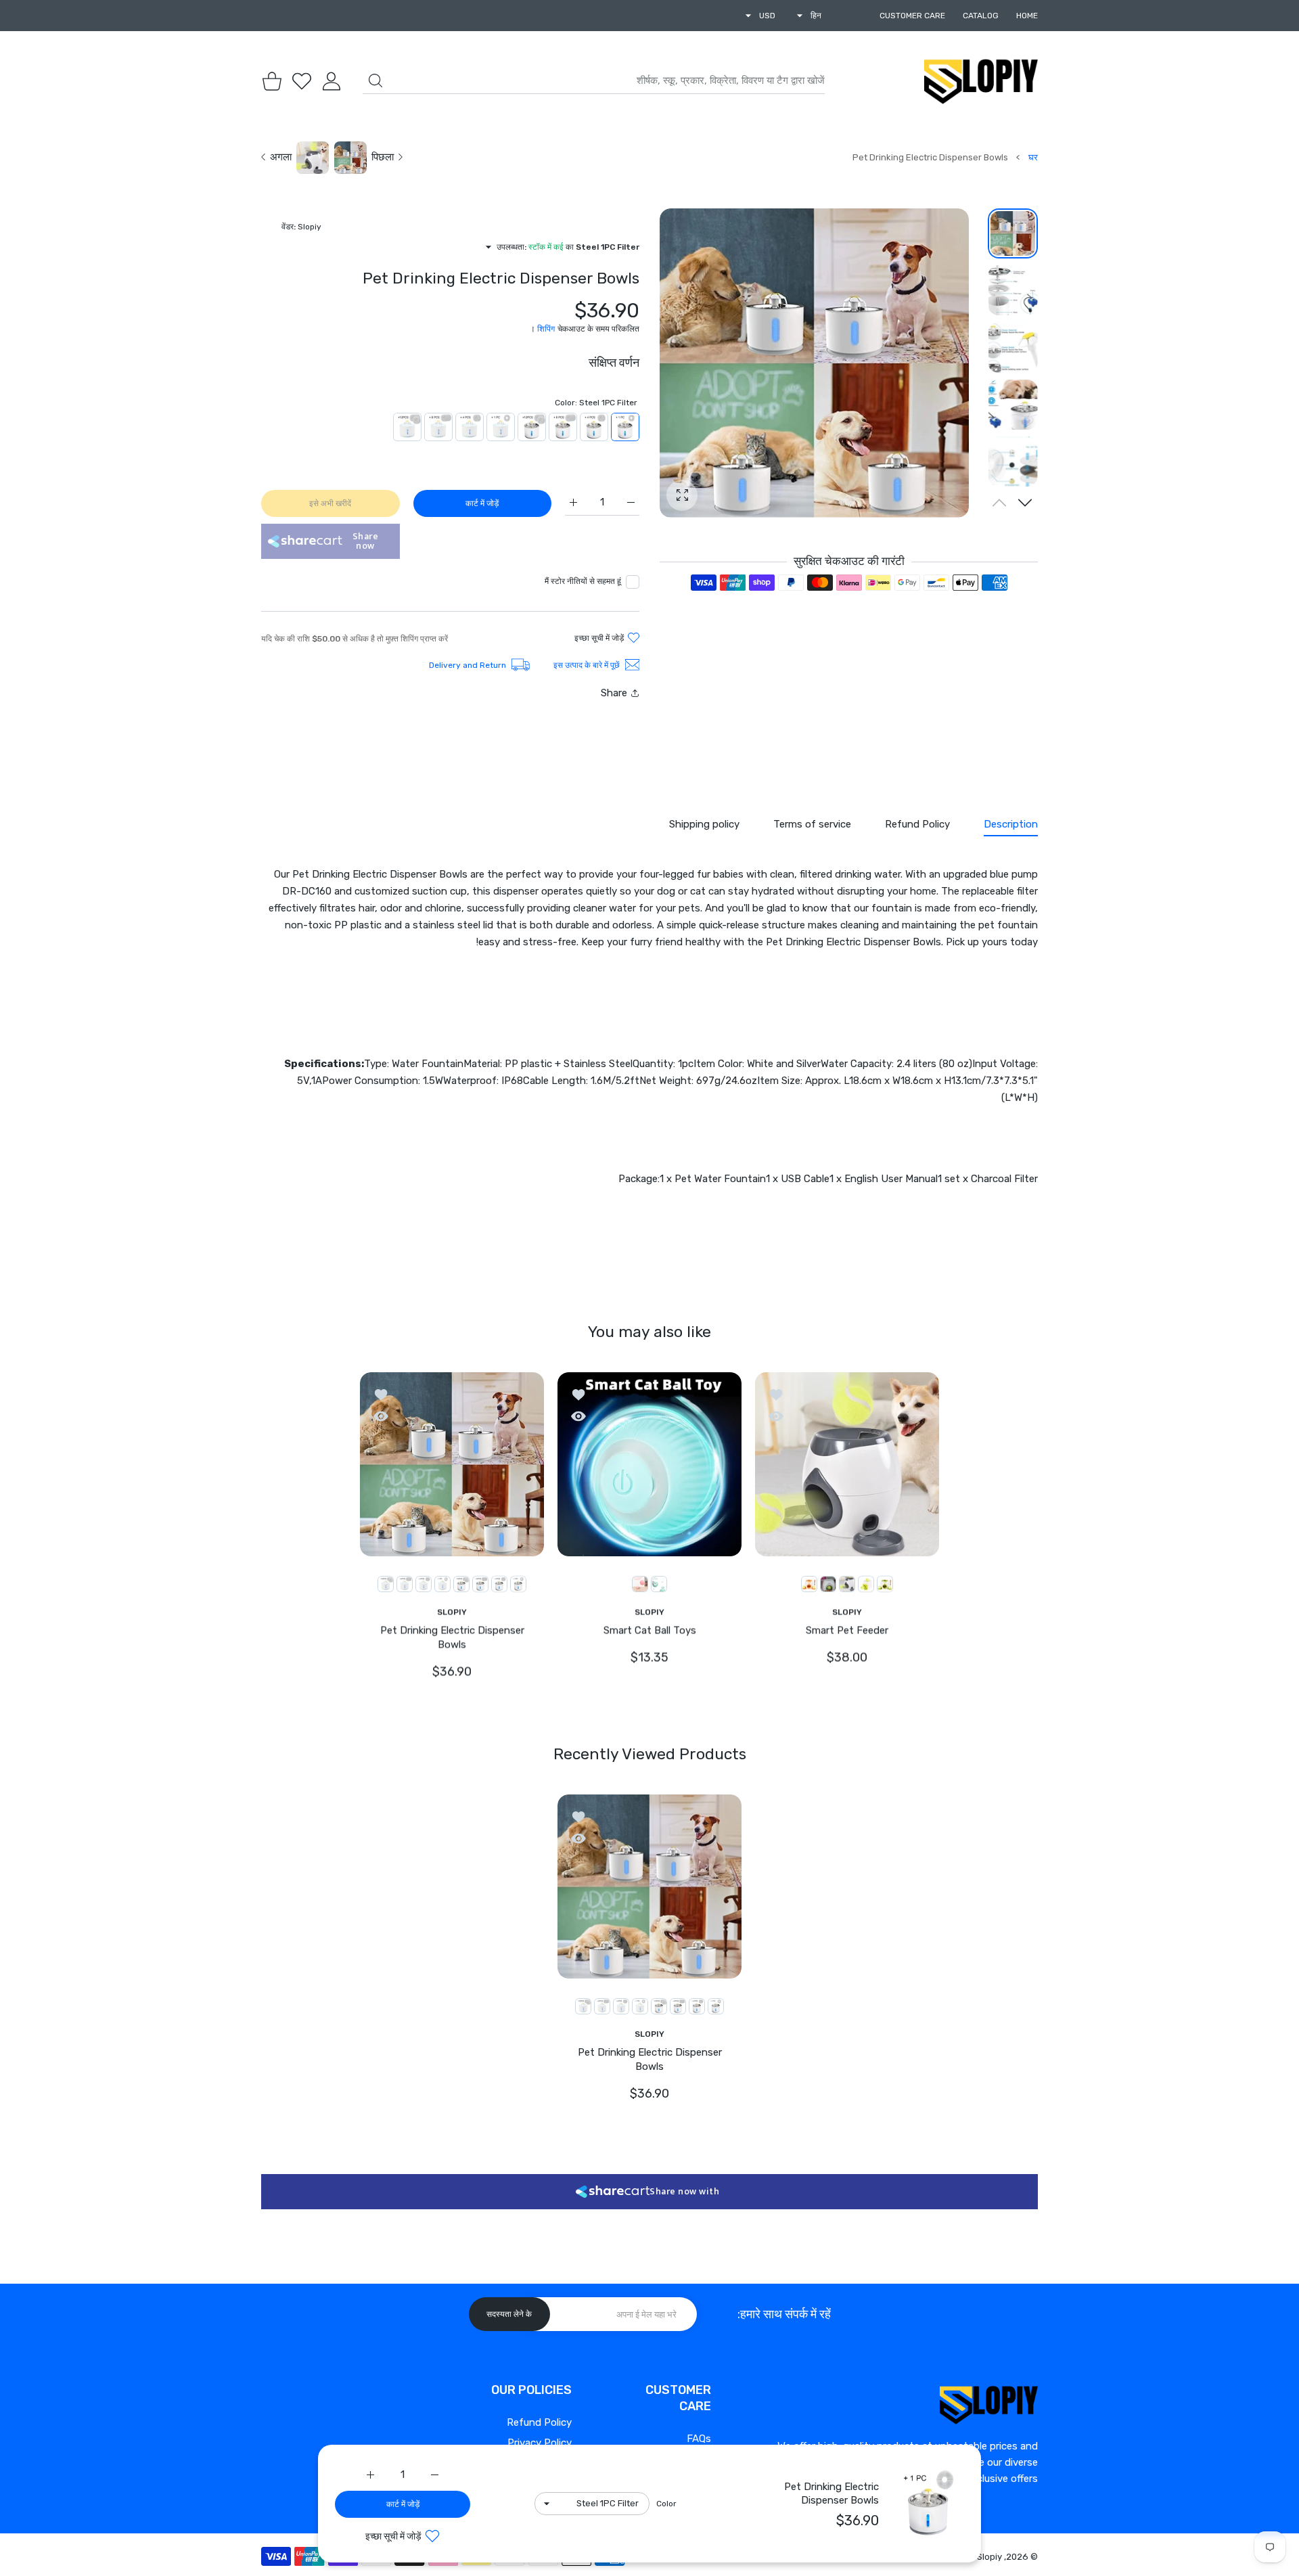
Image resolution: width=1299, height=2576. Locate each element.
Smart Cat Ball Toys (650, 1630)
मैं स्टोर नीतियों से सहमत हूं (583, 581)
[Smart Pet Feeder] (847, 1464)
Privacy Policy (540, 2443)
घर (1033, 157)
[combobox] (594, 81)
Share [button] (614, 693)
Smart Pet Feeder (847, 1630)
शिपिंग (546, 329)
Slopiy (989, 2557)
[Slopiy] (981, 81)
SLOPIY (847, 1611)
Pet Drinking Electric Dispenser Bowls (452, 1637)
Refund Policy (539, 2422)
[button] (1025, 503)
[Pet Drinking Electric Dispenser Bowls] (452, 1464)
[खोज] (375, 81)
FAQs (699, 2439)
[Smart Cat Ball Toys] (649, 1464)
